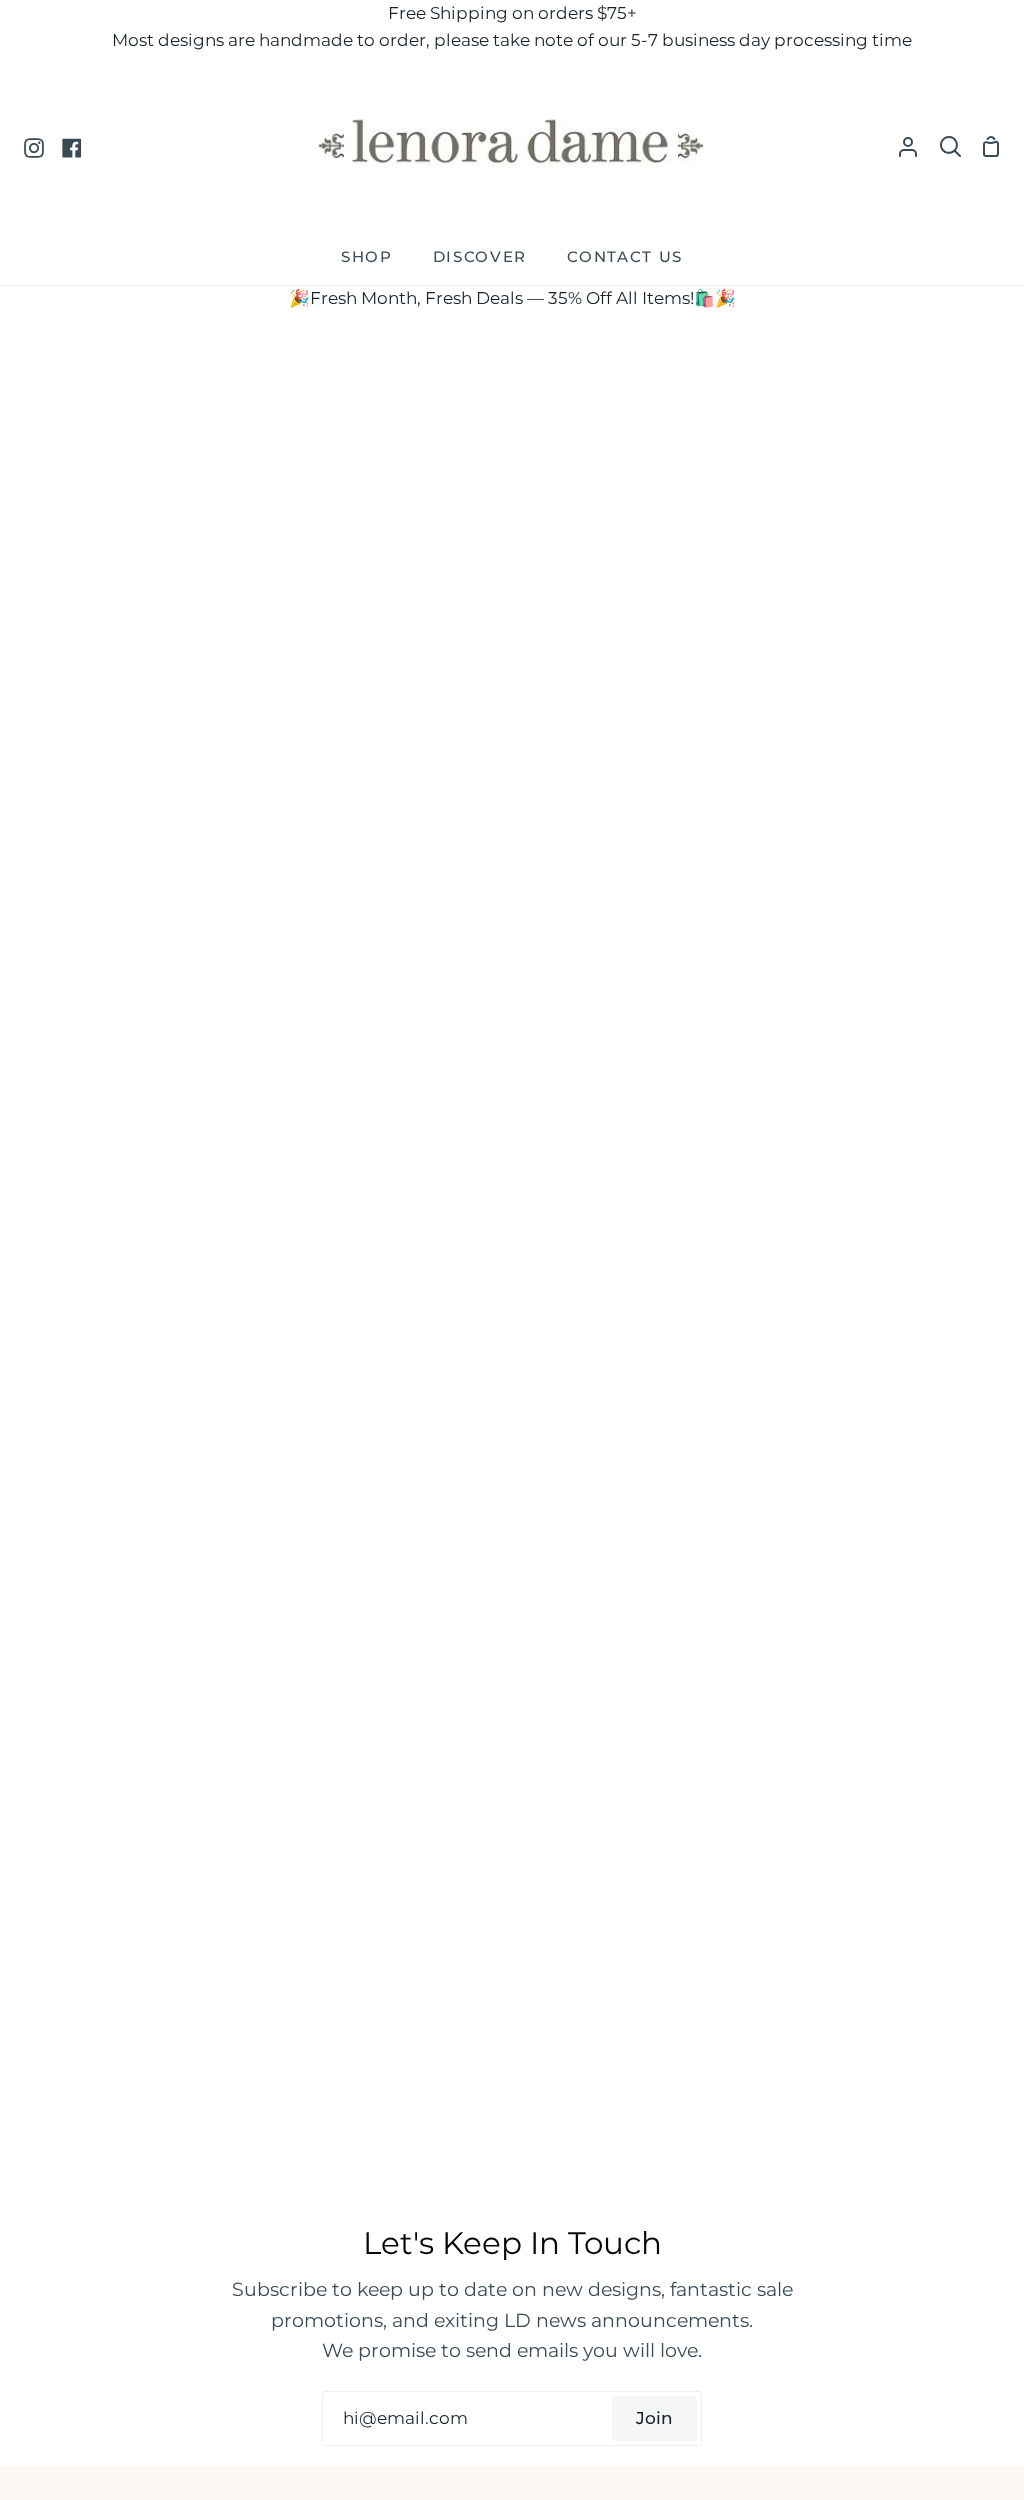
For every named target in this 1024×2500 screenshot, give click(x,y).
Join (654, 2418)
